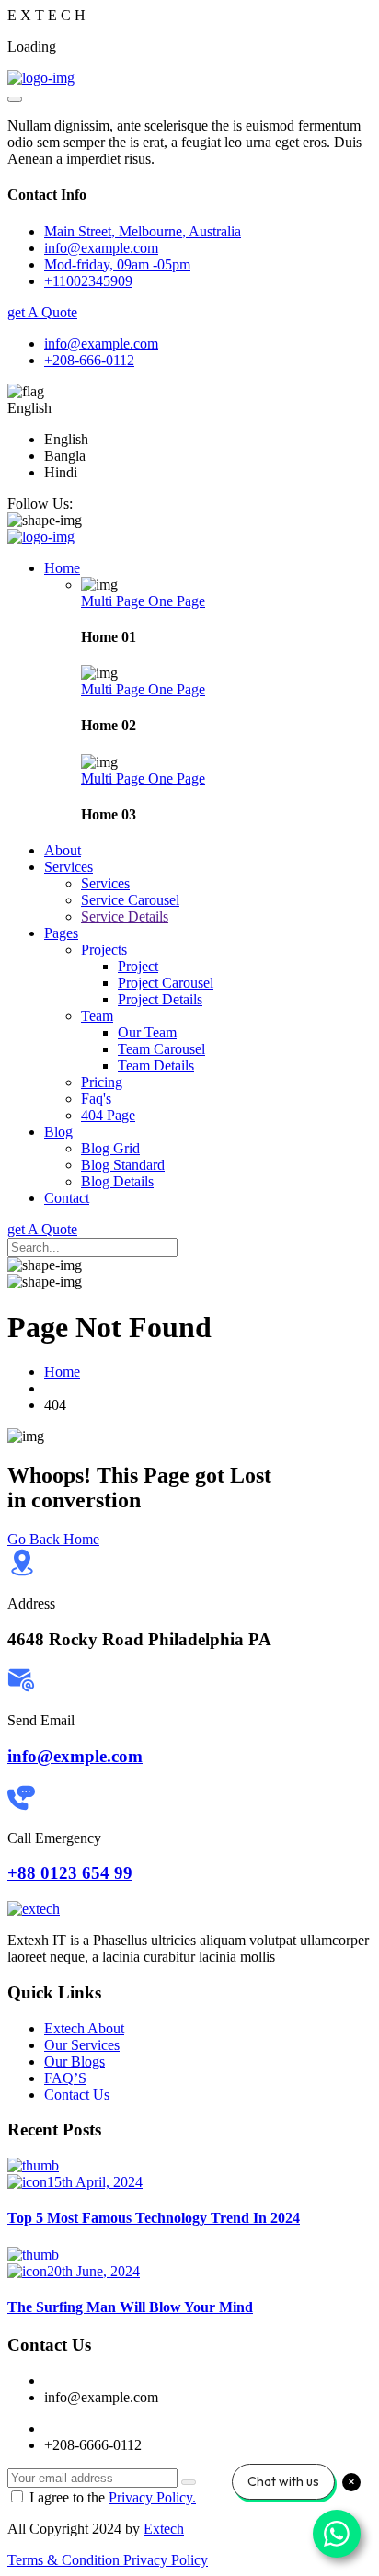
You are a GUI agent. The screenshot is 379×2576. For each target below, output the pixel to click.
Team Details (156, 1065)
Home (62, 568)
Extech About (84, 2028)
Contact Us (77, 2095)
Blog (58, 1132)
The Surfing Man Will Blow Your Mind (130, 2307)
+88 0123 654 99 (70, 1873)
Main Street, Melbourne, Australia (143, 231)
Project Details (160, 999)
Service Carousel (130, 900)
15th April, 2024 (95, 2182)
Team (97, 1016)
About (63, 850)
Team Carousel (161, 1049)
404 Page (108, 1115)
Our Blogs (75, 2061)
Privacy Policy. (152, 2497)
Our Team (147, 1032)
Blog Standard (123, 1165)
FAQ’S (65, 2078)
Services (69, 867)
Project (138, 966)
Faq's (96, 1099)
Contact (67, 1198)
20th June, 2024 (93, 2271)
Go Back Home (53, 1539)
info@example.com (101, 343)
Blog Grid (110, 1148)
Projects (104, 950)
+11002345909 (88, 281)
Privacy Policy (166, 2560)
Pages (61, 933)
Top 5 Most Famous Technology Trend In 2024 (154, 2218)
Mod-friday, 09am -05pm (117, 264)
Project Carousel (166, 983)
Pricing (102, 1082)
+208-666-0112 (89, 360)
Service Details (125, 916)
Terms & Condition (65, 2560)
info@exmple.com (75, 1756)
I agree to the (113, 2497)
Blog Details (117, 1181)
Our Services (82, 2045)
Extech (164, 2529)
